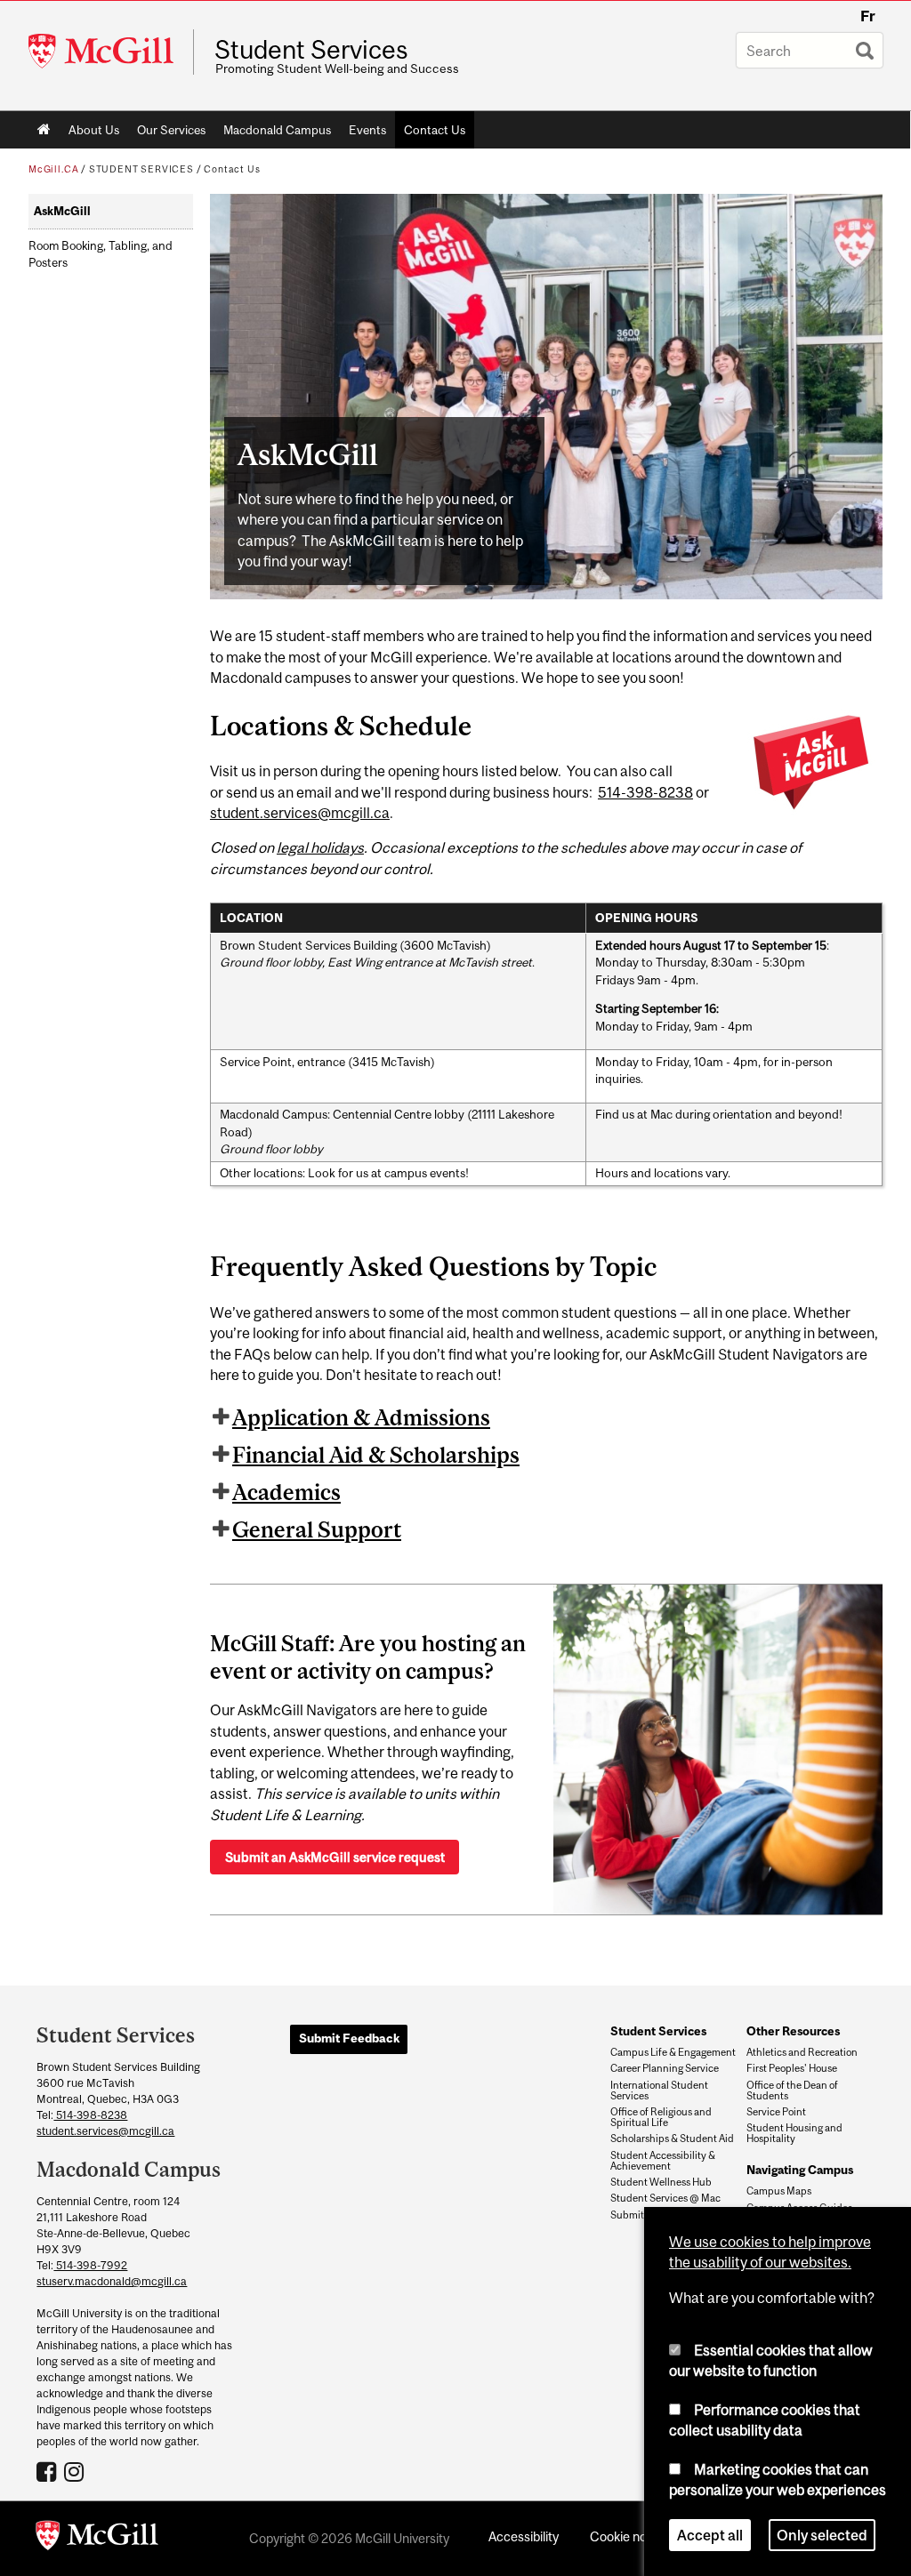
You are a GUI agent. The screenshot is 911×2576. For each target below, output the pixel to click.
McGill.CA (53, 169)
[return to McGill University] (97, 2539)
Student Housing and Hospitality (794, 2133)
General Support (317, 1529)
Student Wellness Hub (661, 2182)
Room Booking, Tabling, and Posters (101, 254)
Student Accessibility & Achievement (663, 2161)
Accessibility (524, 2536)
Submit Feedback (349, 2038)
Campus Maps (779, 2191)
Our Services (171, 130)
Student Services (311, 50)
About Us (94, 130)
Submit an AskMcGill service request (335, 1857)
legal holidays (320, 847)
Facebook (48, 2471)
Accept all (710, 2535)
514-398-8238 (645, 792)
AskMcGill (62, 211)
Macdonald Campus (277, 130)
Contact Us (435, 130)
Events (367, 130)
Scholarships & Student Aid (672, 2139)
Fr (868, 16)
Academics (286, 1492)
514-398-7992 (90, 2265)
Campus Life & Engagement (673, 2052)
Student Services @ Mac (665, 2198)
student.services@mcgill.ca (300, 813)
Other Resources (793, 2031)
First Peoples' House (792, 2068)
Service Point (776, 2112)
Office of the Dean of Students (792, 2090)
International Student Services (659, 2090)
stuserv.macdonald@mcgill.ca (112, 2281)
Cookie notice (629, 2536)
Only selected (822, 2535)
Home (44, 130)
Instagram (76, 2471)
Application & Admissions (361, 1417)
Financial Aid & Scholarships (376, 1455)
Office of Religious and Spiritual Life (661, 2117)
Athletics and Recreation (802, 2052)
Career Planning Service (665, 2068)
